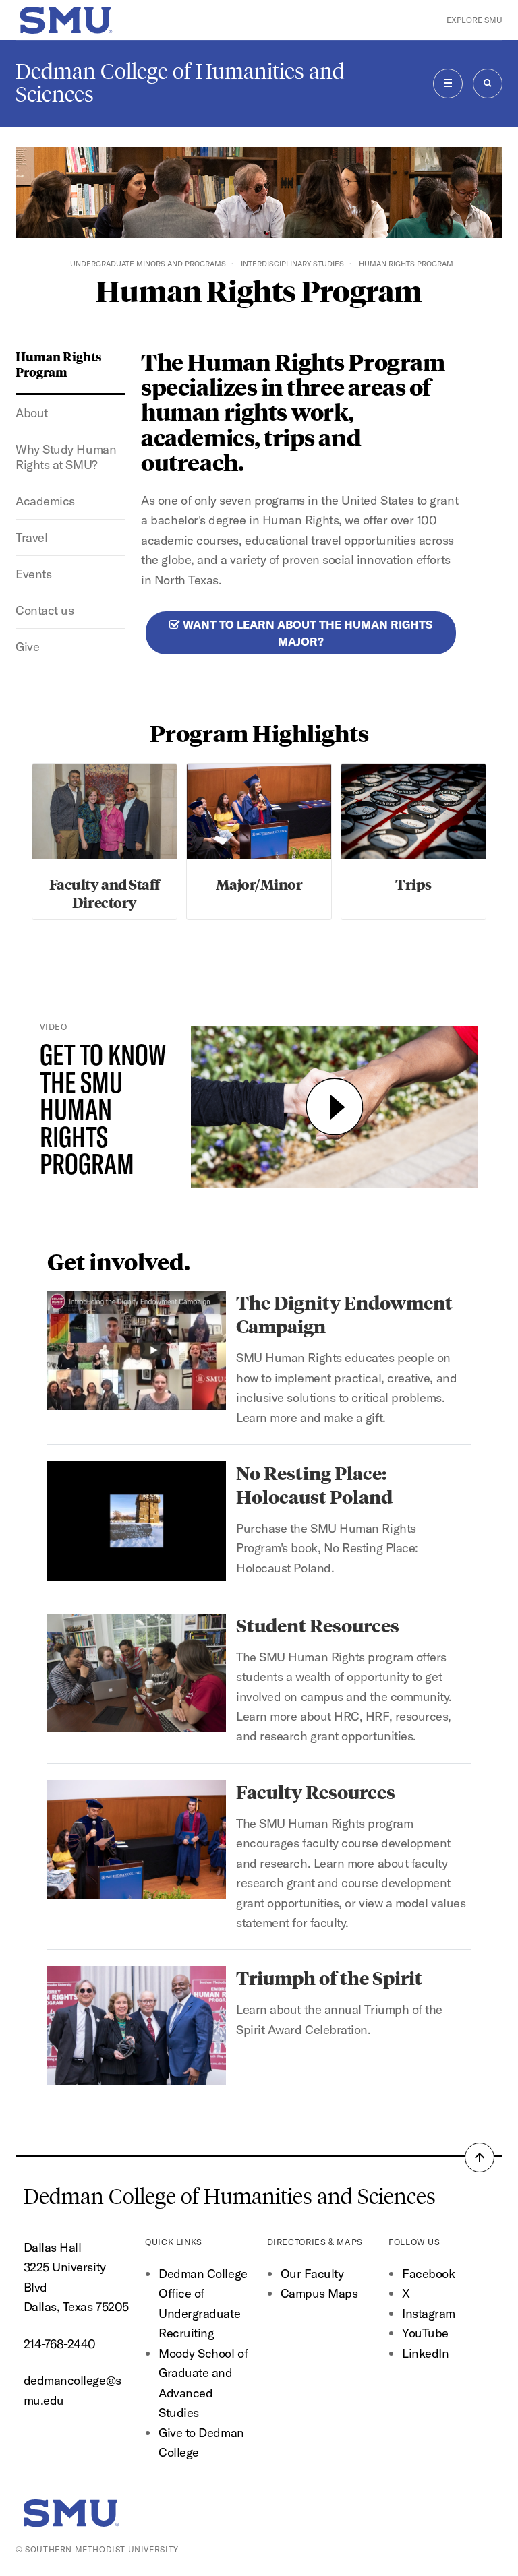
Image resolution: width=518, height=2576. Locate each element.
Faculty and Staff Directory (105, 893)
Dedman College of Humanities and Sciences (180, 83)
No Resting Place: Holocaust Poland (314, 1484)
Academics (45, 501)
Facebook (428, 2274)
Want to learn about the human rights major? (306, 633)
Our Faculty (312, 2274)
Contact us (45, 610)
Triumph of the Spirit (329, 1977)
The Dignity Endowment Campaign (344, 1314)
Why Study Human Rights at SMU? (66, 457)
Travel (31, 538)
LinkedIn (425, 2353)
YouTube (425, 2333)
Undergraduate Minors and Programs (148, 264)
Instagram (429, 2313)
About (32, 413)
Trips (413, 884)
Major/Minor (259, 884)
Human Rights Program (59, 364)
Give (27, 647)
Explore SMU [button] (474, 20)
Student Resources (318, 1625)
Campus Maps (319, 2293)
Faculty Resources (316, 1791)
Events (33, 574)
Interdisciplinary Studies (292, 264)
